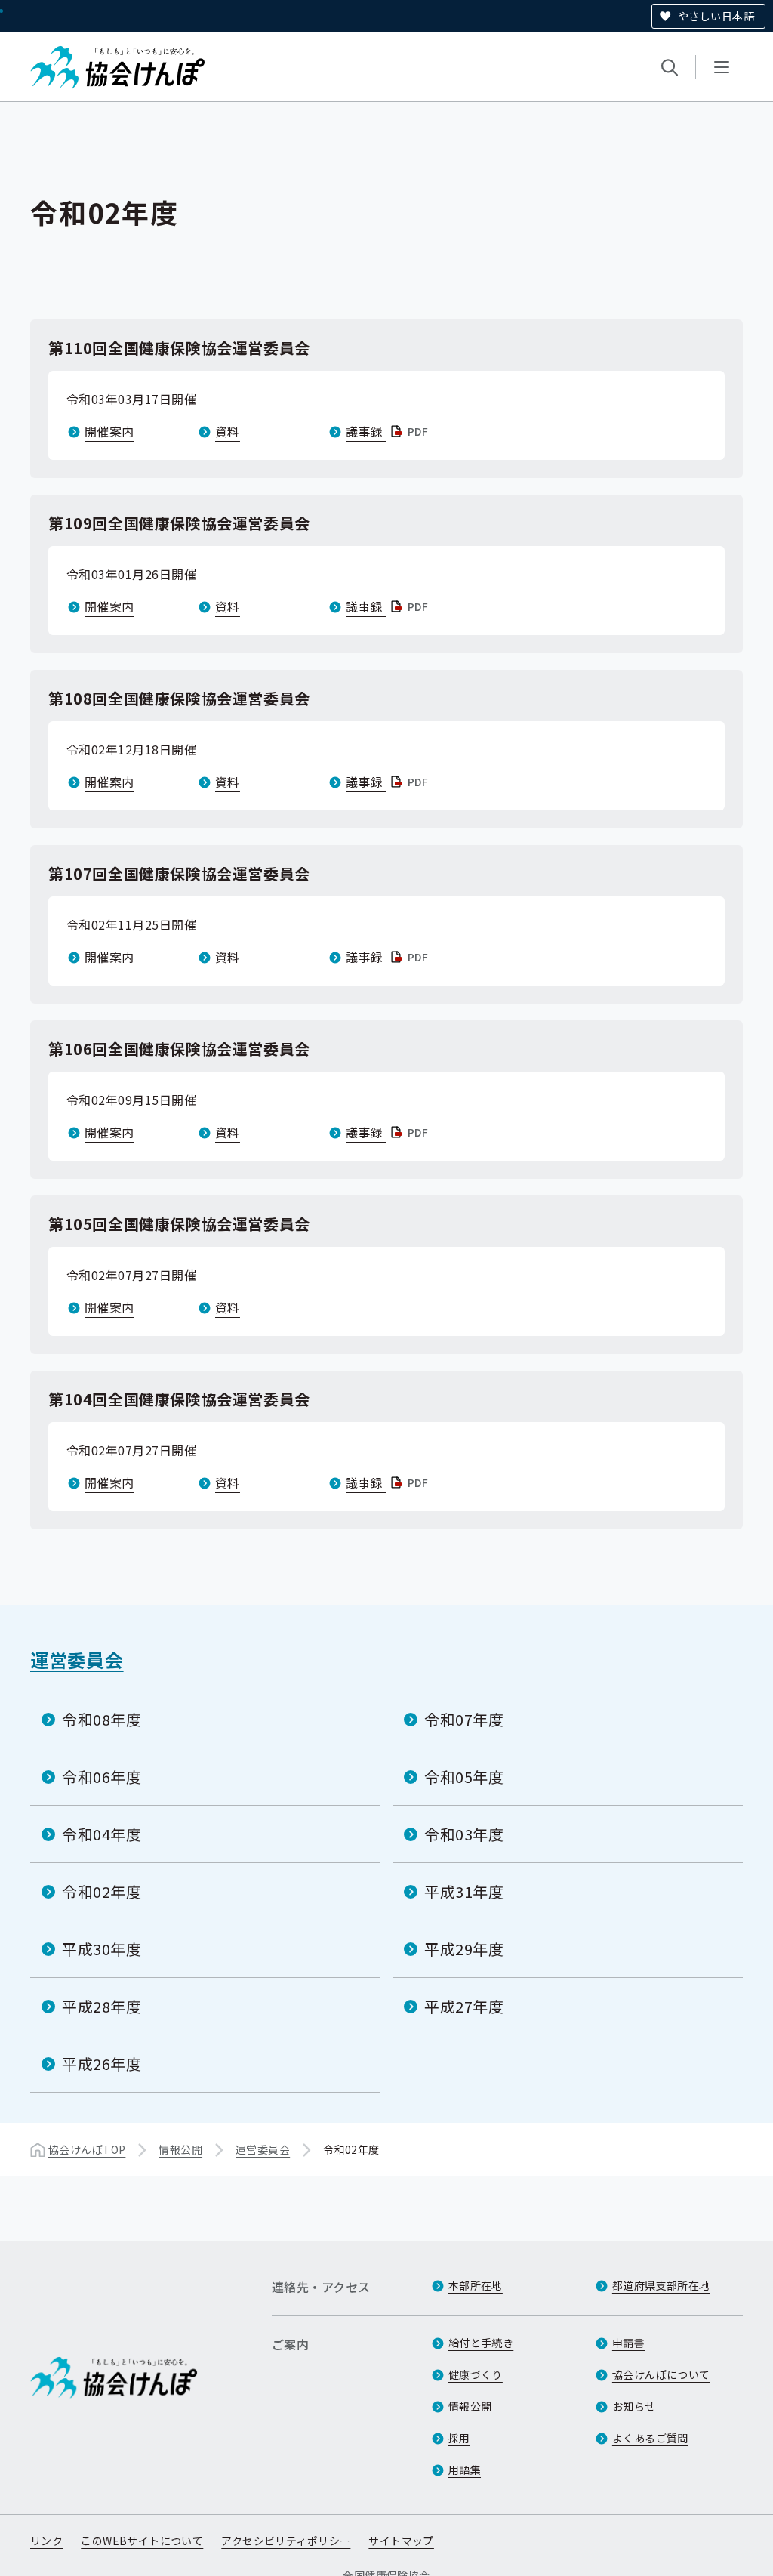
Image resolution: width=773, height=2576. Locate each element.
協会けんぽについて (661, 2374)
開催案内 (109, 431)
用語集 (465, 2470)
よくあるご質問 (650, 2438)
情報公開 (180, 2149)
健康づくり (476, 2374)
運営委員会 (77, 1660)
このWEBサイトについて (142, 2541)
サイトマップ (401, 2541)
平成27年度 (464, 2006)
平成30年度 (102, 1949)
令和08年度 (102, 1719)
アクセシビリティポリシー (286, 2541)
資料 (228, 431)
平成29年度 (464, 1949)
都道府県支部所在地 (661, 2285)
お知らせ (634, 2406)
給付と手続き (481, 2343)
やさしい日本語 (716, 16)
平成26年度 (102, 2064)
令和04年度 (102, 1834)
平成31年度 (464, 1891)
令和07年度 (464, 1719)
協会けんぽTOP (87, 2149)
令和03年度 (464, 1834)
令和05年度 (464, 1777)
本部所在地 (476, 2285)
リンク (46, 2541)
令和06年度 (102, 1777)
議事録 (388, 431)
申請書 (628, 2343)
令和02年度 (102, 1891)
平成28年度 (102, 2006)
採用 (459, 2438)
